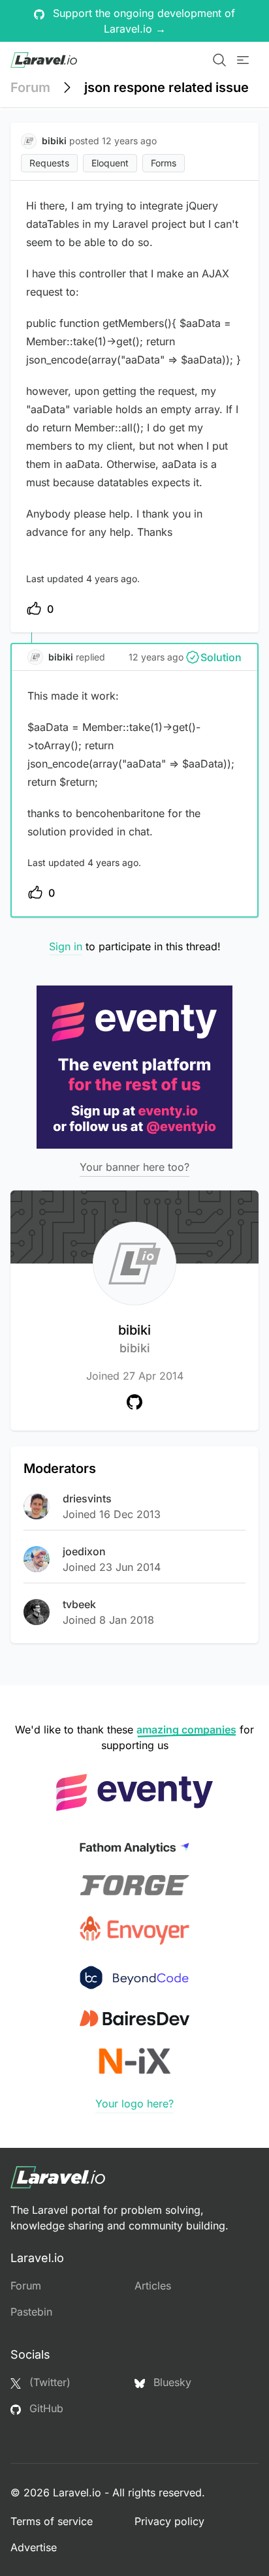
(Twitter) (48, 2382)
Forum (30, 87)
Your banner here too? (134, 1167)
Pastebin (31, 2312)
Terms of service (52, 2521)
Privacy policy (169, 2521)
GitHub (45, 2408)
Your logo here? (134, 2103)
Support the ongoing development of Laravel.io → (142, 21)
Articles (153, 2286)
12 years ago (156, 657)
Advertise (34, 2547)
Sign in (66, 946)
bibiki (134, 1339)
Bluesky (171, 2382)
